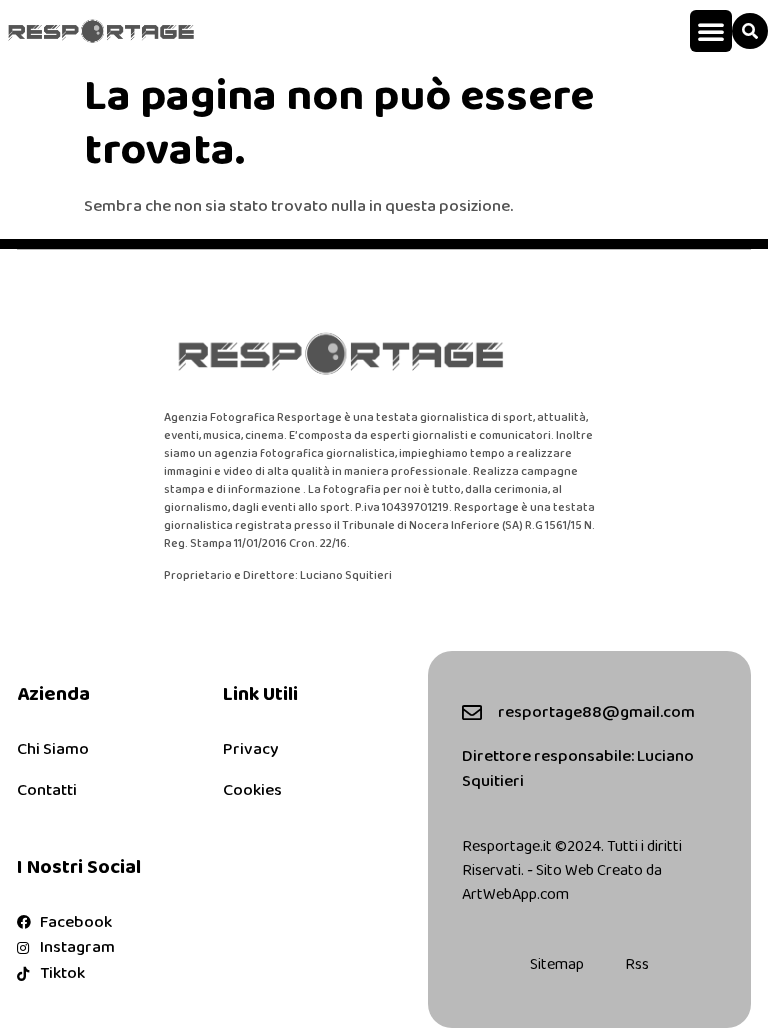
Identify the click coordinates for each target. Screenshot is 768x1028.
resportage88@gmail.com (596, 712)
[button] (711, 31)
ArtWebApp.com (515, 894)
